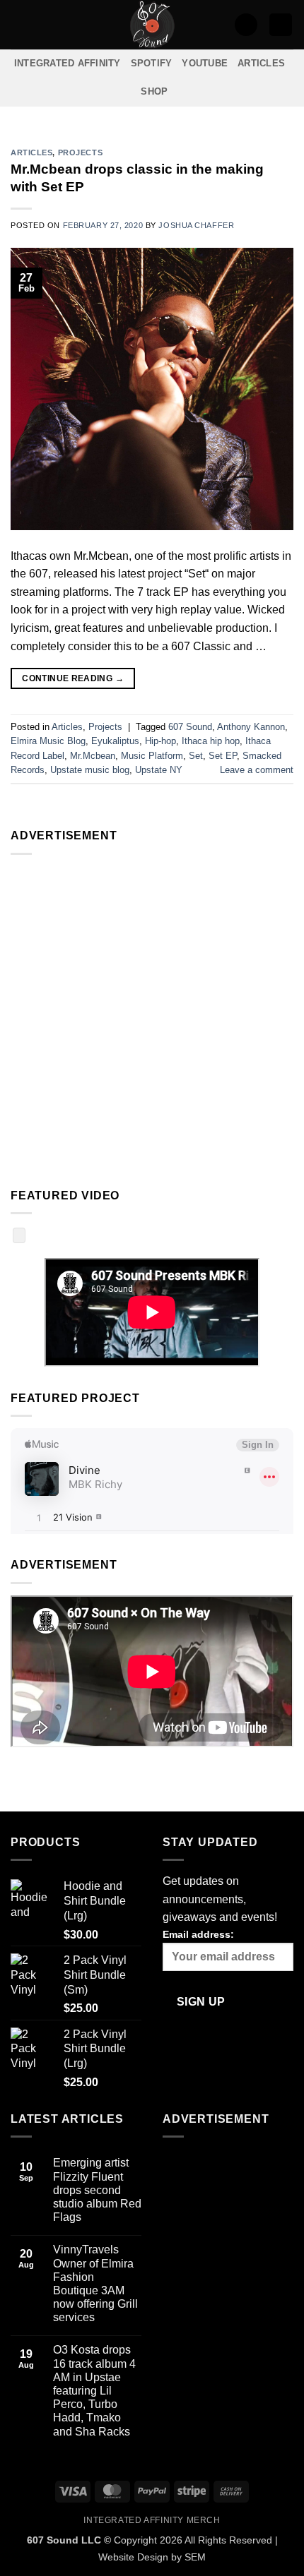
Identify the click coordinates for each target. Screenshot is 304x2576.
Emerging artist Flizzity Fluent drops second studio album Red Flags (97, 2190)
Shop (154, 91)
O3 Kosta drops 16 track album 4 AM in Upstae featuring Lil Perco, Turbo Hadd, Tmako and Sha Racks (94, 2390)
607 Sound (190, 727)
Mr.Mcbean (93, 756)
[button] (19, 24)
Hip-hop (160, 741)
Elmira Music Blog (48, 741)
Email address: (198, 1934)
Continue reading (73, 678)
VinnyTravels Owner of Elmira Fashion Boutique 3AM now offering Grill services (95, 2283)
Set (196, 756)
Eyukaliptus (115, 741)
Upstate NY (159, 770)
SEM (195, 2557)
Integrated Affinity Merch (152, 2520)
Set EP (223, 756)
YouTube (205, 63)
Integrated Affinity (68, 63)
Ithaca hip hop (211, 741)
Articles (261, 63)
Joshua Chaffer (196, 225)
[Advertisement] (152, 1018)
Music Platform (152, 756)
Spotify (152, 63)
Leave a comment (257, 770)
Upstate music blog (90, 770)
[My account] (246, 25)
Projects (80, 152)
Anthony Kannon (251, 727)
